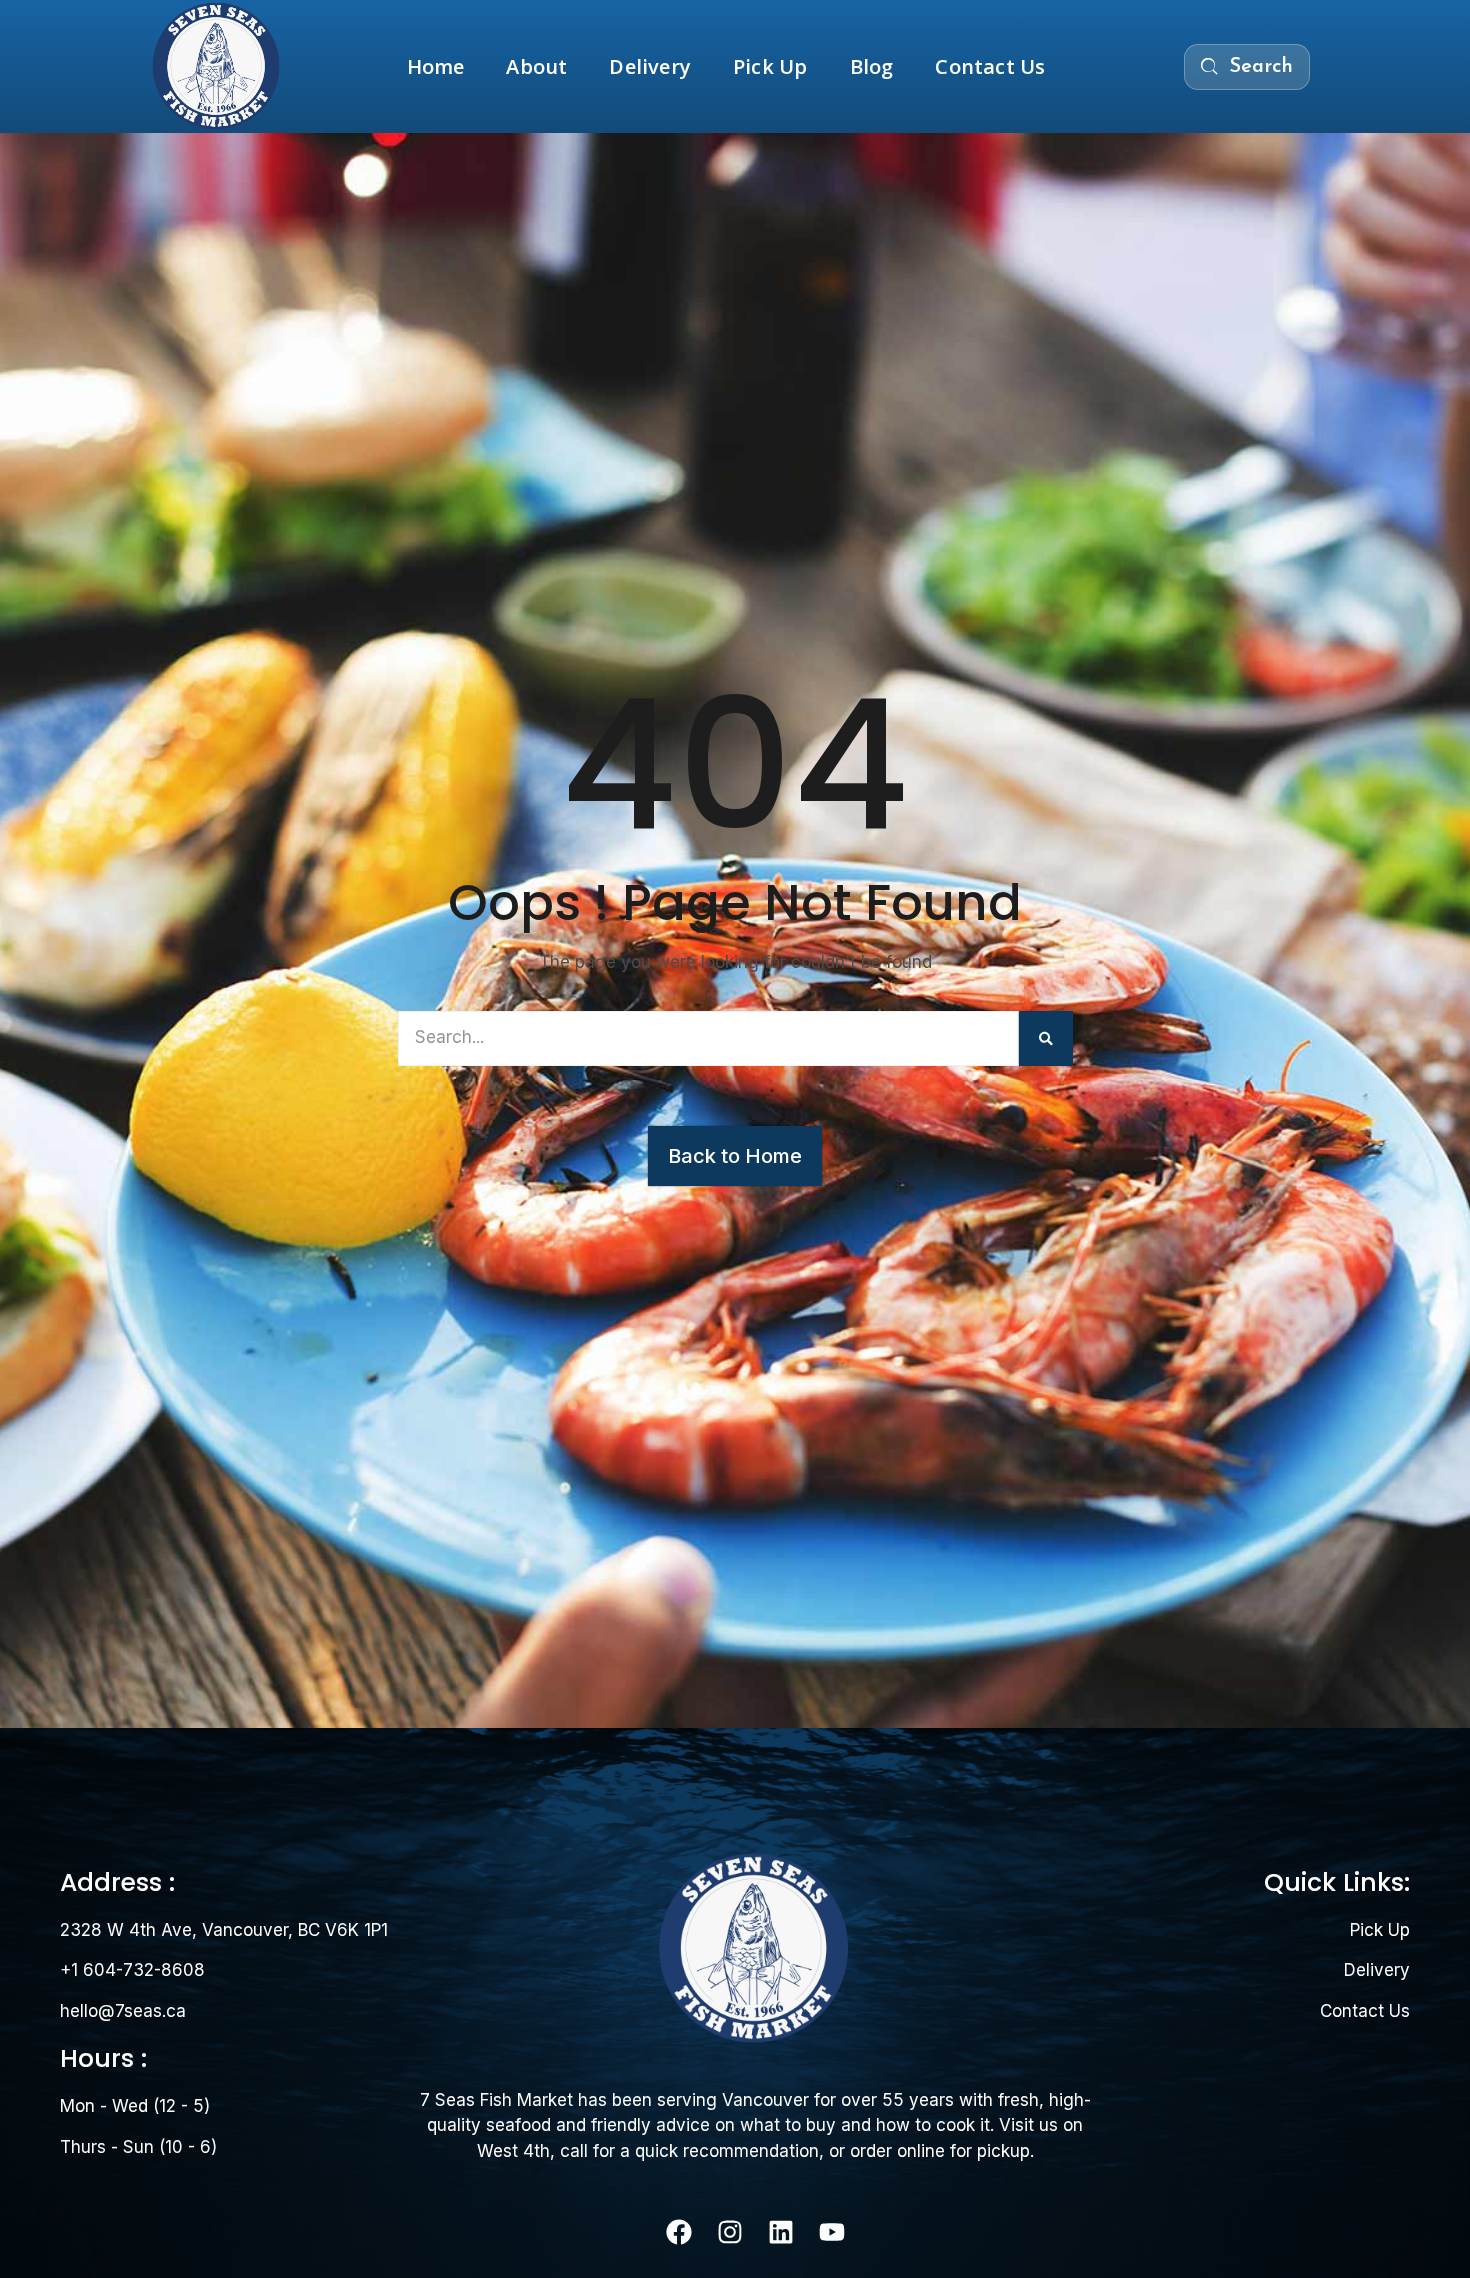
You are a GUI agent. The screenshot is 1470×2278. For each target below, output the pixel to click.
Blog (872, 66)
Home (436, 66)
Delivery (650, 66)
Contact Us (990, 66)
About (536, 66)
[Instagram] (730, 2232)
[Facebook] (679, 2232)
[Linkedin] (781, 2232)
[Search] (1046, 1038)
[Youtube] (832, 2232)
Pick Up (770, 66)
